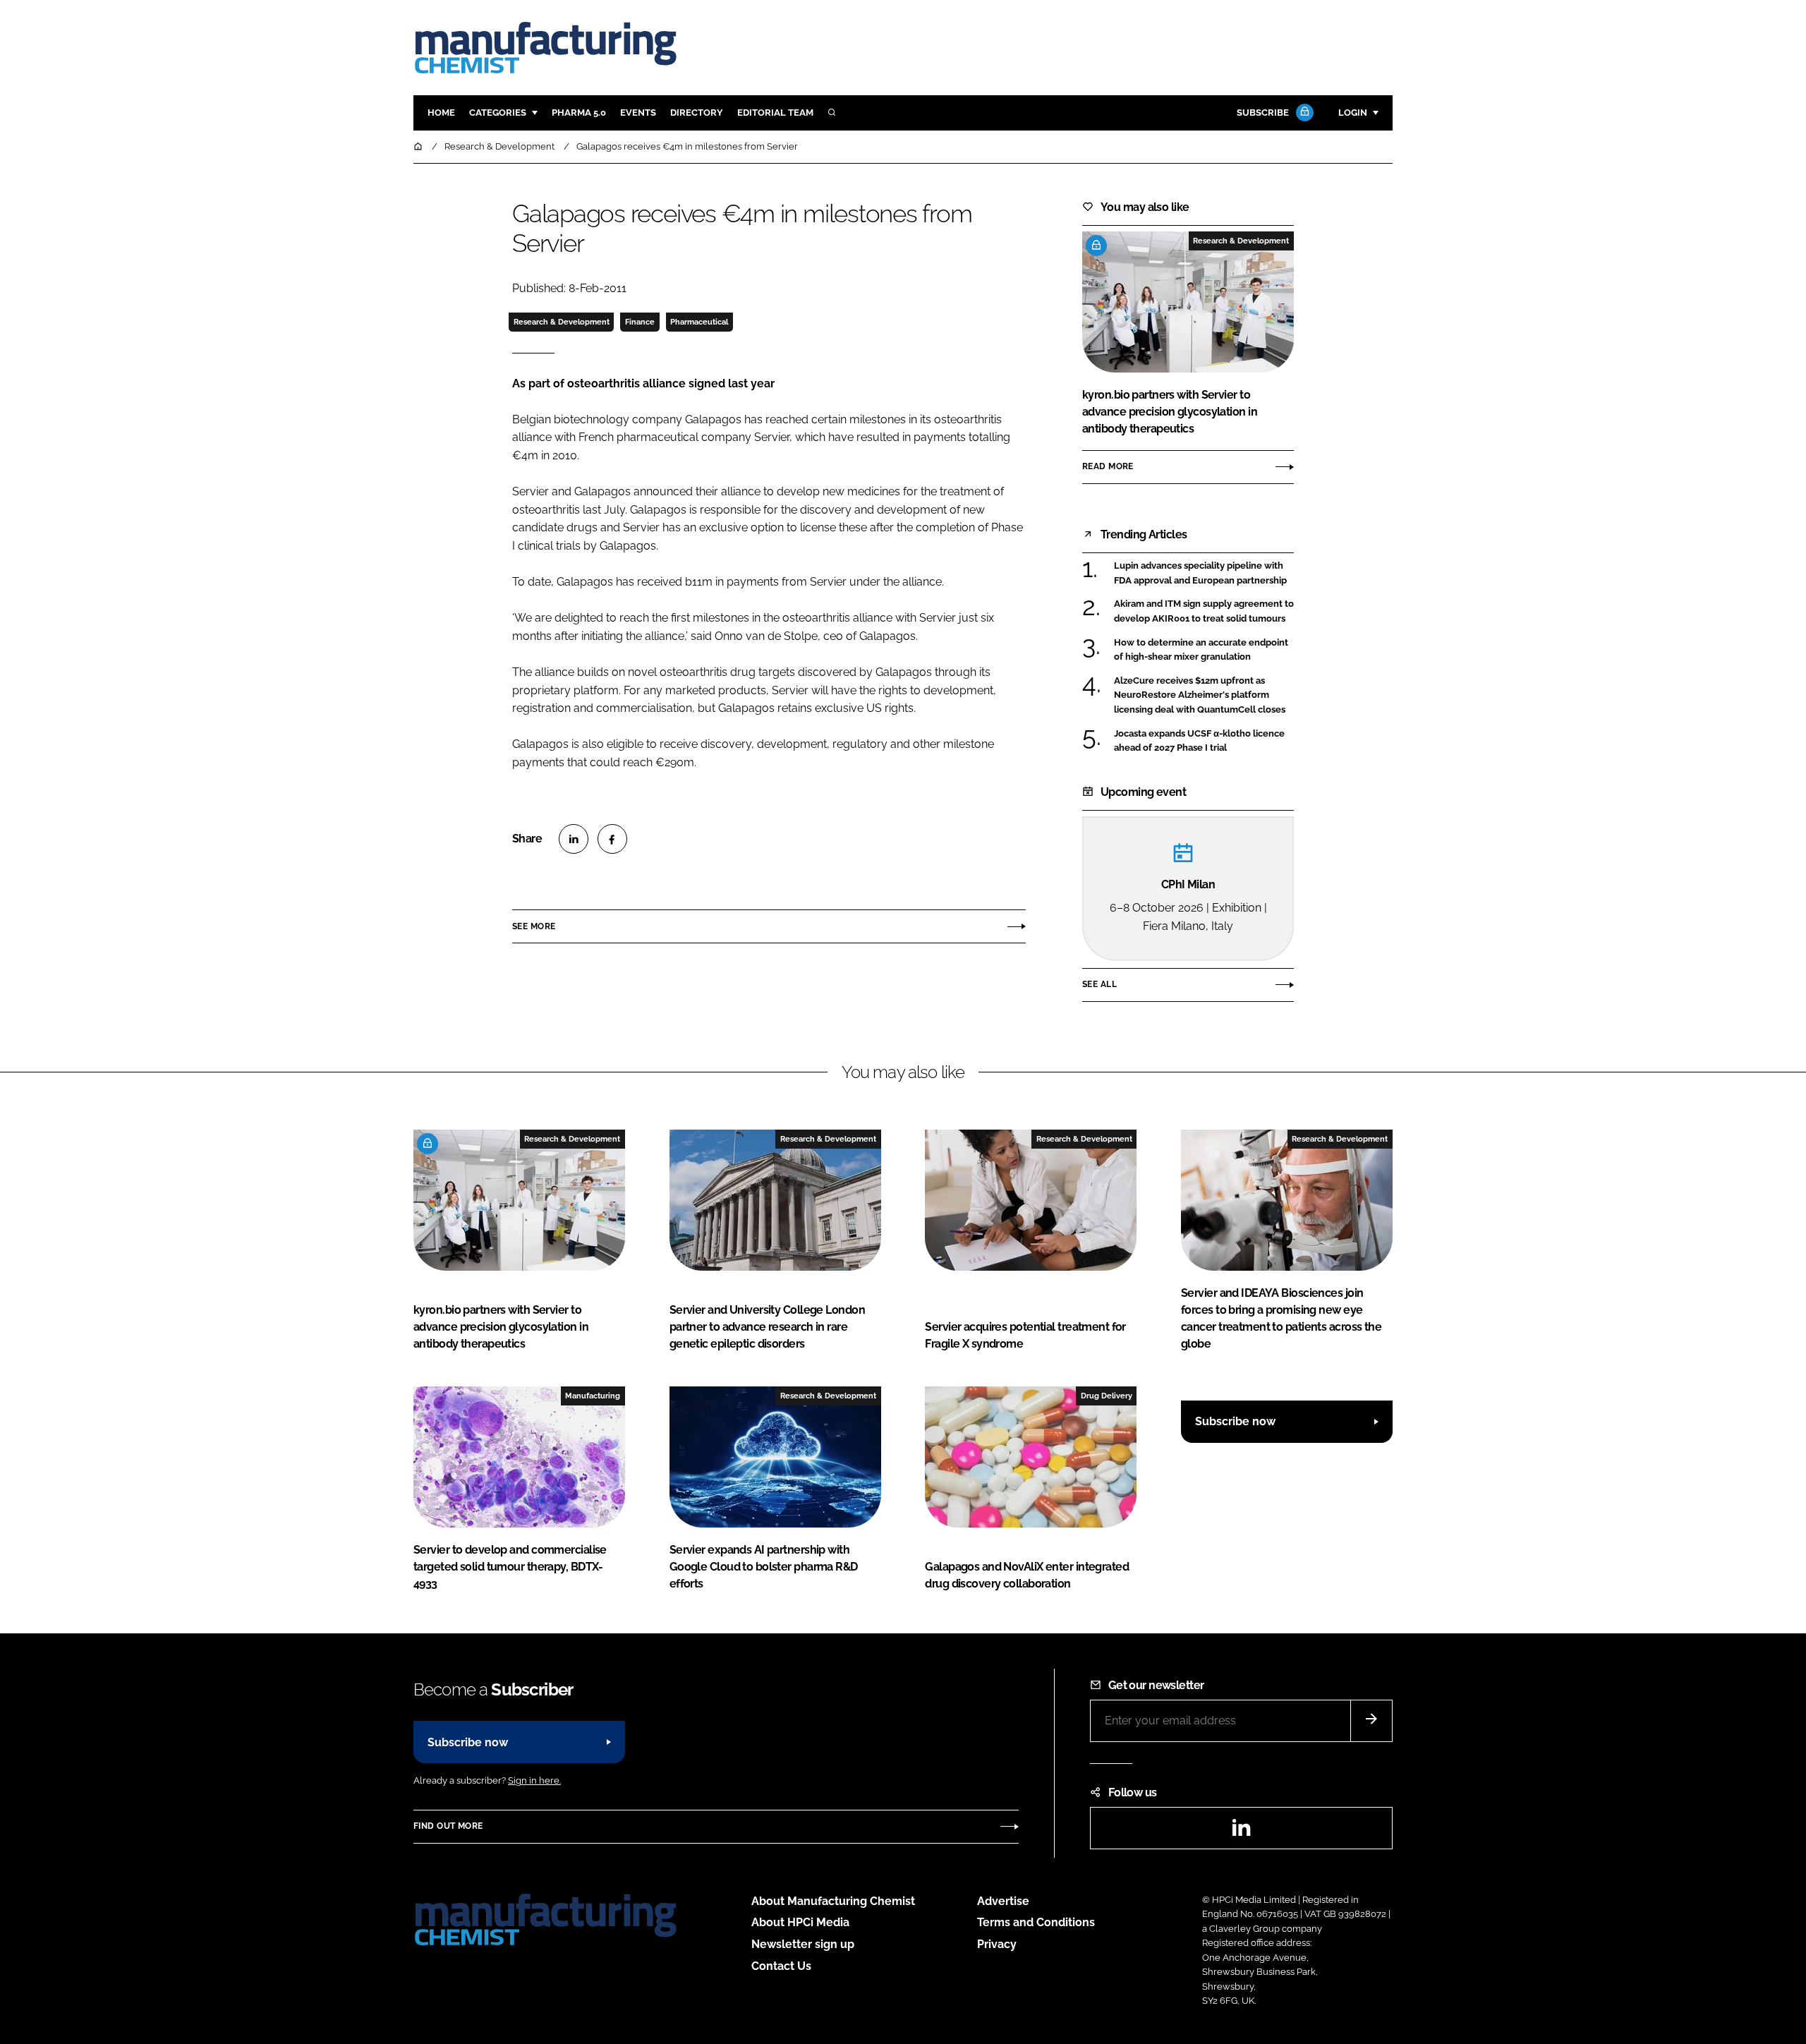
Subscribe (1263, 113)
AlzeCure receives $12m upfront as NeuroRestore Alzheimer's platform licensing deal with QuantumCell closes (1204, 695)
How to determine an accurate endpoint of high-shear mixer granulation (1204, 650)
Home (441, 113)
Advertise (1003, 1901)
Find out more (448, 1826)
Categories (498, 113)
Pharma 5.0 (579, 113)
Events (638, 113)
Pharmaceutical (699, 322)
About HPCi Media (800, 1922)
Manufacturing (593, 1396)
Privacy (997, 1944)
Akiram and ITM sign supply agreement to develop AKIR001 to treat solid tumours (1204, 611)
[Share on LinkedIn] (574, 839)
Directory (697, 113)
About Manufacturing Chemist (833, 1901)
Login (1353, 113)
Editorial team (775, 113)
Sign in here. (534, 1780)
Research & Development (562, 322)
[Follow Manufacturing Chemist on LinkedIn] (1241, 1832)
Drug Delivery (1107, 1396)
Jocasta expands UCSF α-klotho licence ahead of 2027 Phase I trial (1204, 741)
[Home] (419, 146)
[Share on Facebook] (612, 839)
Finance (640, 322)
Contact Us (781, 1966)
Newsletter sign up (803, 1944)
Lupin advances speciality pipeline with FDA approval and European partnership (1204, 573)
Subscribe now (1235, 1421)
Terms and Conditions (1036, 1922)
